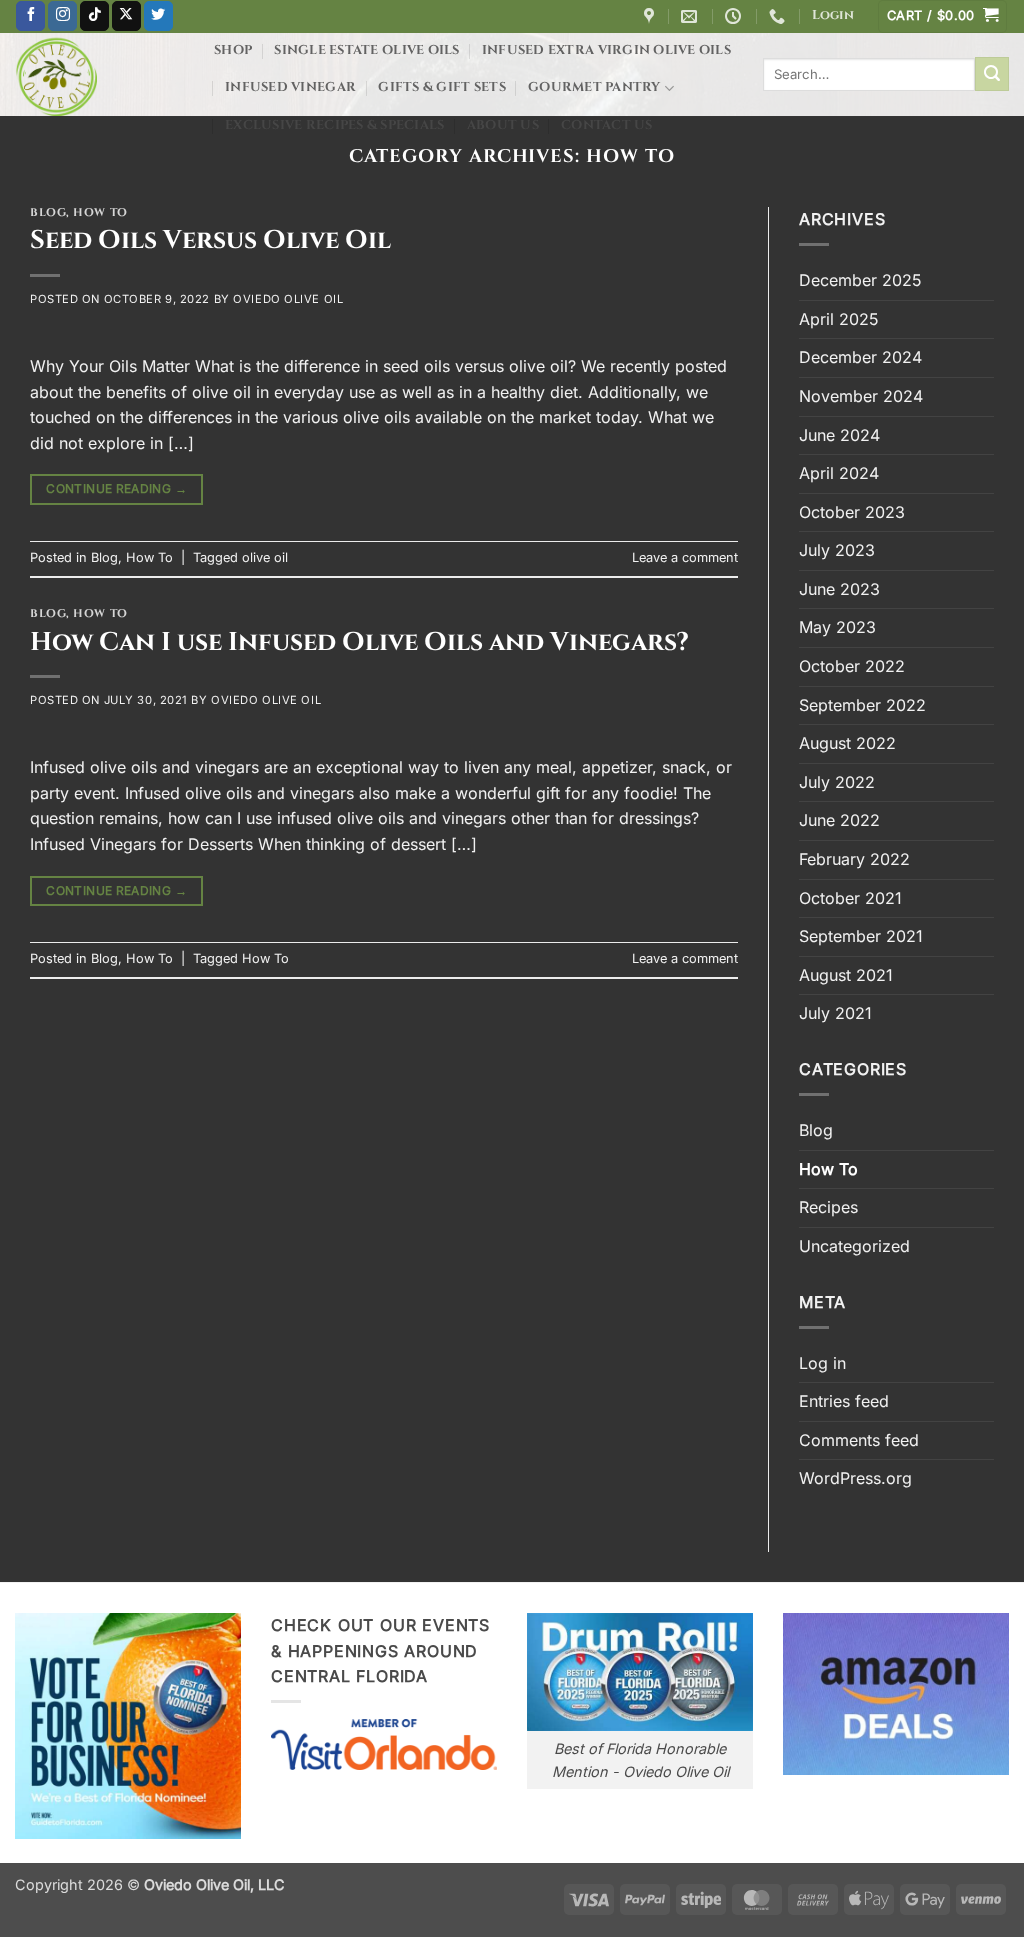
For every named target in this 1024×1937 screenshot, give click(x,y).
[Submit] (992, 74)
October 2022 (852, 666)
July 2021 (835, 1013)
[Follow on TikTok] (94, 16)
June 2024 (839, 435)
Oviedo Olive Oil (288, 299)
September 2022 (862, 705)
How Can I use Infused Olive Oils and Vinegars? (359, 642)
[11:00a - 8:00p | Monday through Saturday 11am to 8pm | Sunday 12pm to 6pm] (735, 16)
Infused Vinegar (290, 87)
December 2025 (860, 280)
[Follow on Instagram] (62, 16)
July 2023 (837, 550)
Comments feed (859, 1440)
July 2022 (837, 782)
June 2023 (839, 589)
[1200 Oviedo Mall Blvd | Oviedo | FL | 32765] (651, 16)
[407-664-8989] (779, 16)
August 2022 (847, 743)
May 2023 (837, 627)
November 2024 (861, 396)
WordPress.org (855, 1478)
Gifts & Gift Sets (441, 87)
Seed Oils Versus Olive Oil (210, 240)
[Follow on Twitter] (158, 16)
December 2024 (860, 357)
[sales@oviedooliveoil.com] (691, 16)
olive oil (265, 557)
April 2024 (839, 473)
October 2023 (852, 512)
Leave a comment (685, 557)
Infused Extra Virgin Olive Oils (606, 50)
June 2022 (839, 820)
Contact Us (607, 125)
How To (100, 212)
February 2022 (854, 859)
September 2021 (861, 936)
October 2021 (850, 898)
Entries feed (844, 1401)
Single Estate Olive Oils (366, 50)
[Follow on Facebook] (30, 16)
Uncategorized (854, 1246)
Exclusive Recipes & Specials (334, 125)
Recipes (828, 1207)
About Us (503, 125)
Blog (48, 212)
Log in (822, 1363)
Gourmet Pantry (594, 87)
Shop (233, 50)
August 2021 (846, 975)
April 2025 (839, 319)
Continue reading (116, 488)
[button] (833, 16)
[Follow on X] (126, 16)
